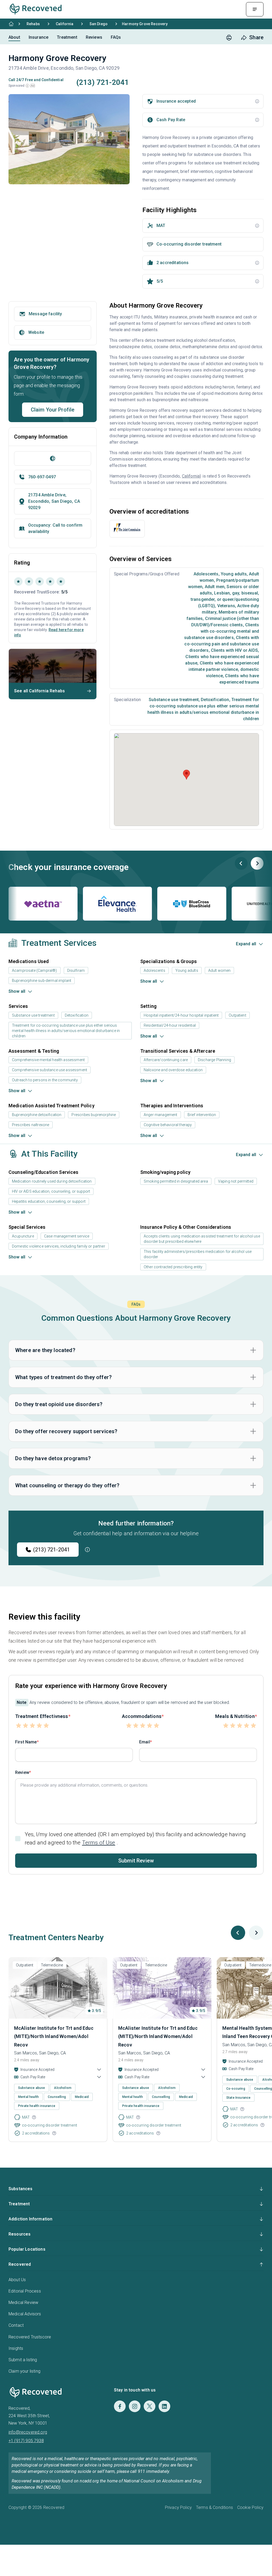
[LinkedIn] (164, 2406)
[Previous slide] (241, 863)
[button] (27, 86)
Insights (16, 2348)
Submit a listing (23, 2360)
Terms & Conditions (214, 2507)
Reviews (94, 37)
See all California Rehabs (39, 691)
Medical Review (23, 2302)
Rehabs (33, 24)
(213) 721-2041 (52, 1550)
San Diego (99, 24)
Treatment (67, 37)
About (14, 37)
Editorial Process (25, 2291)
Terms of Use (99, 1843)
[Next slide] (257, 863)
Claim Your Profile (53, 410)
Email (145, 1742)
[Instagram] (135, 2406)
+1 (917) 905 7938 (26, 2441)
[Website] (53, 458)
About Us (17, 2280)
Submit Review (136, 1861)
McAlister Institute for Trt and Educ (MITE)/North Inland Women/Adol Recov (54, 2036)
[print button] (229, 38)
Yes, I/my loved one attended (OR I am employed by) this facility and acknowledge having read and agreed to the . (135, 1838)
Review (22, 1772)
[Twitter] (150, 2406)
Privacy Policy (178, 2507)
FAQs (116, 37)
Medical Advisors (25, 2314)
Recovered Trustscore (30, 2337)
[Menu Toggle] (255, 9)
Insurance (39, 37)
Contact (16, 2325)
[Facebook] (120, 2406)
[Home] (11, 24)
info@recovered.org (28, 2432)
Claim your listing (24, 2371)
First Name (26, 1742)
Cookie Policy (250, 2507)
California (65, 24)
